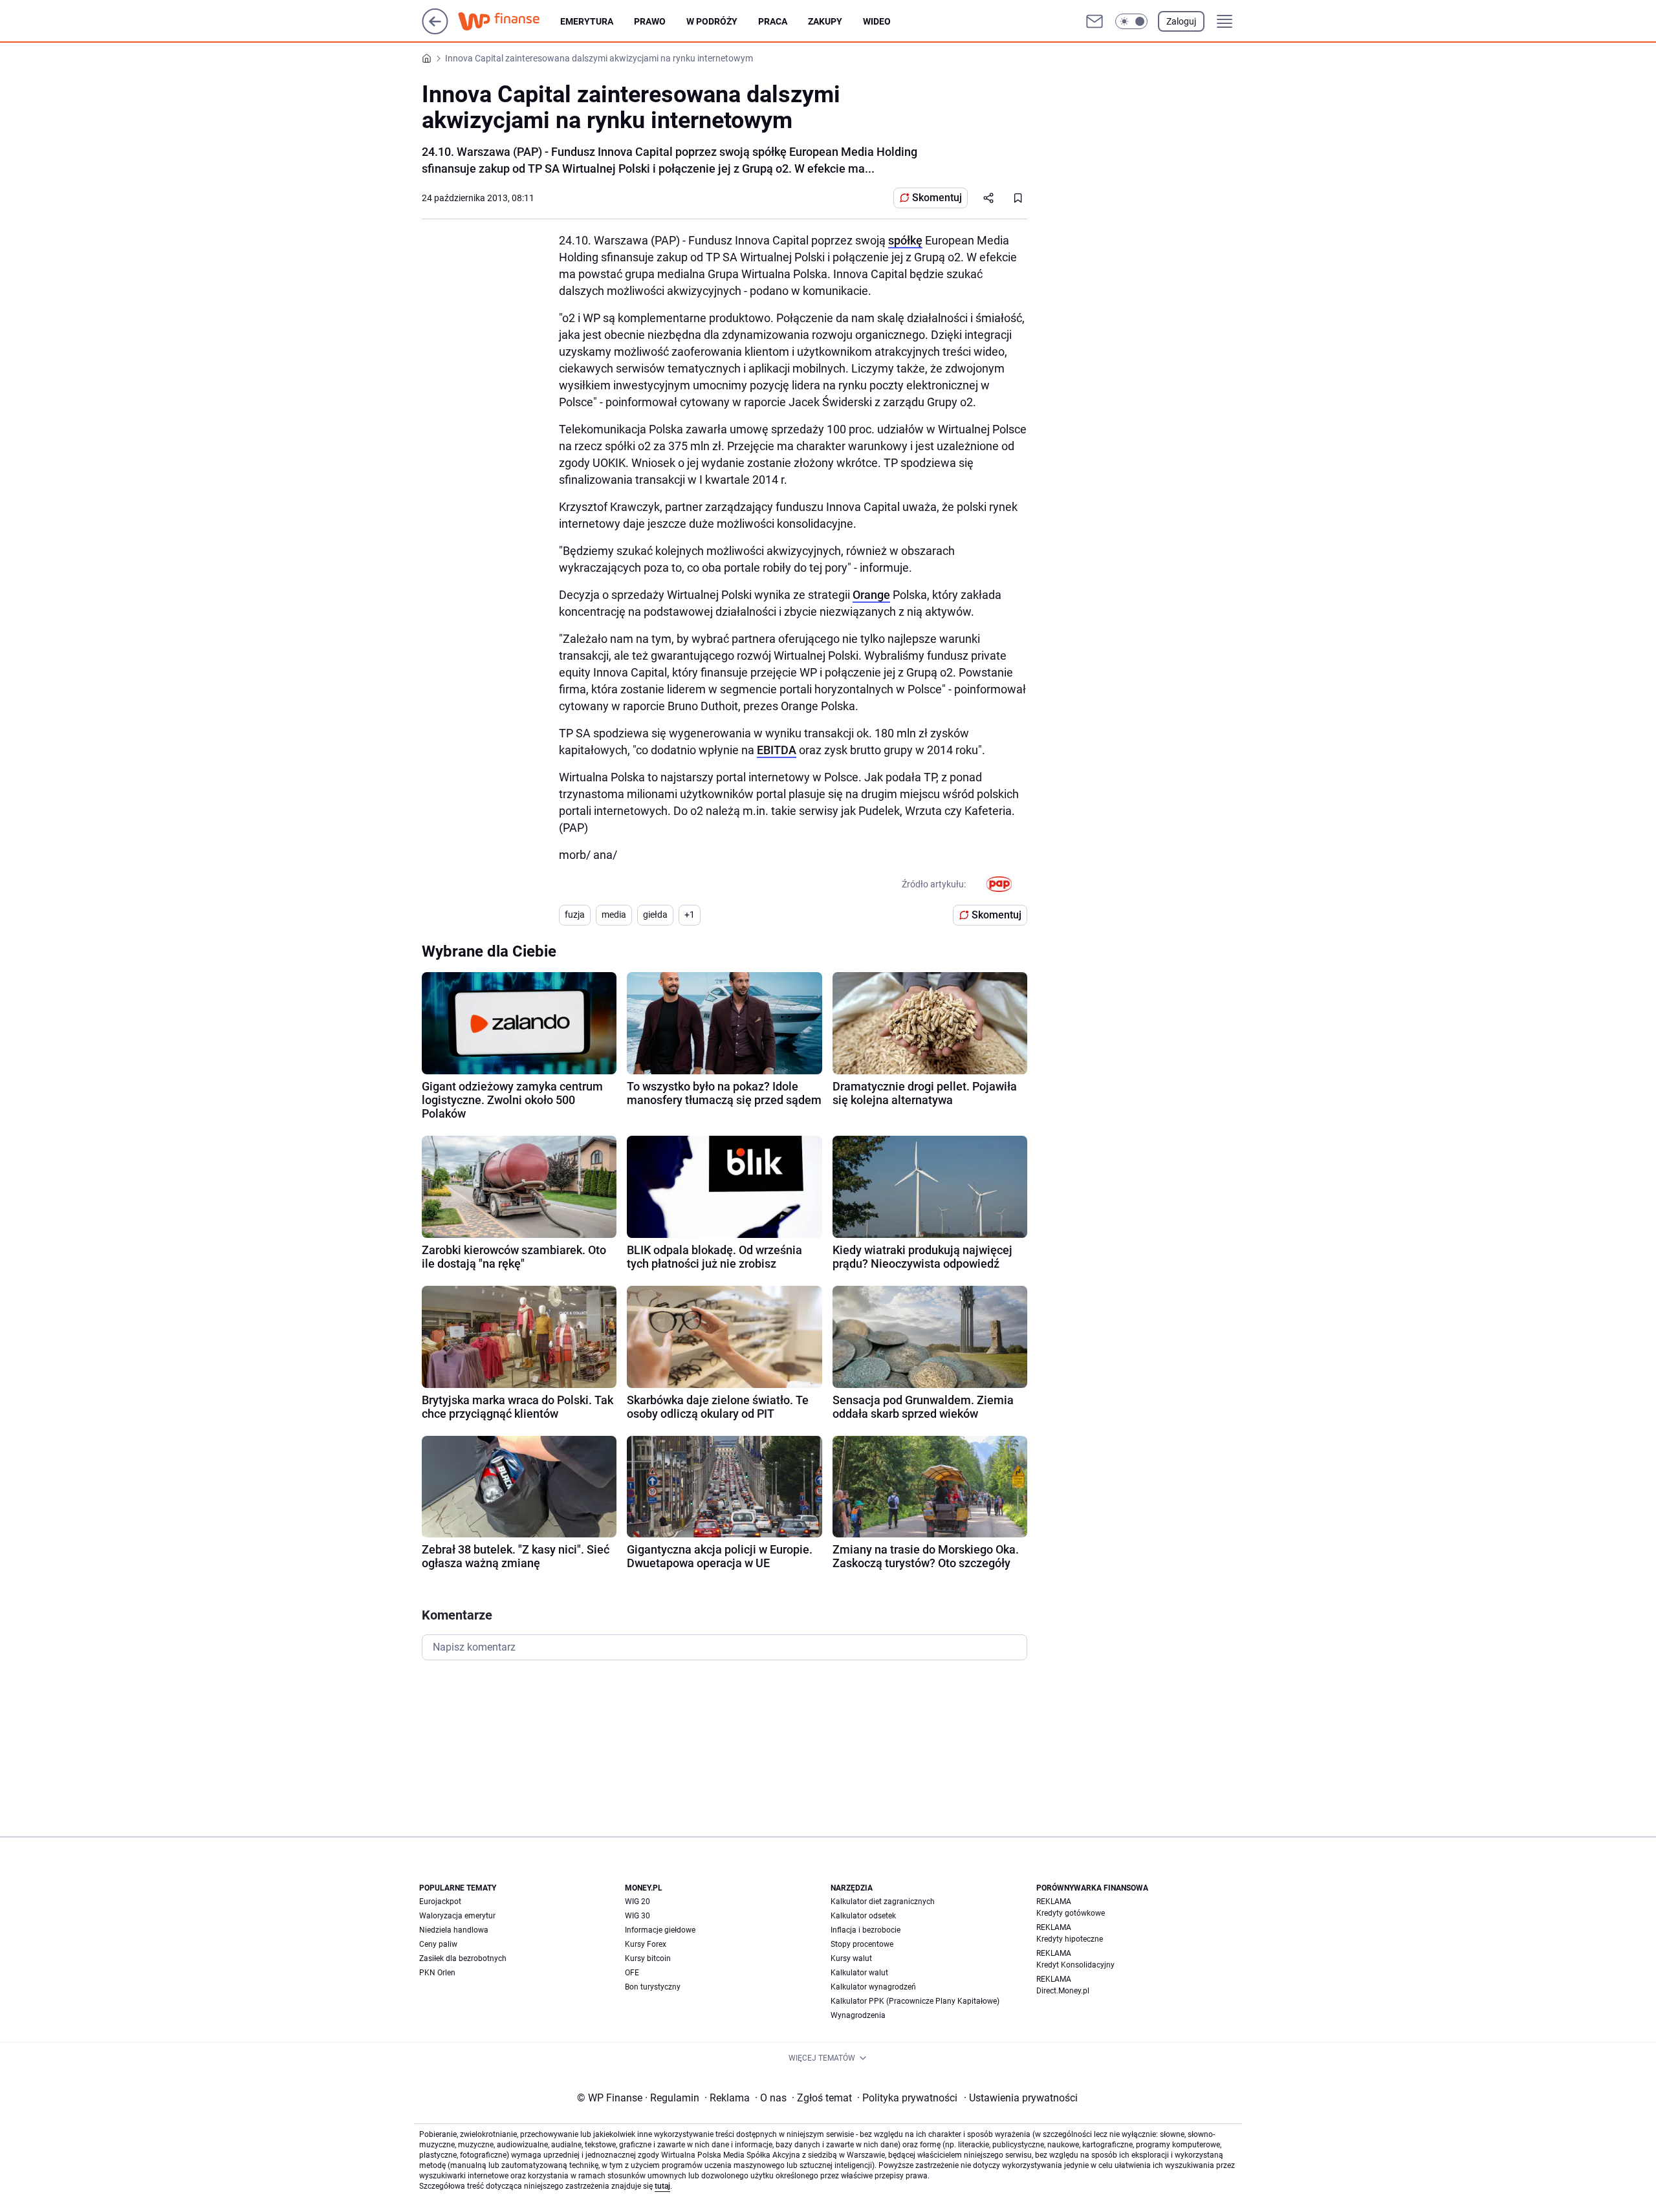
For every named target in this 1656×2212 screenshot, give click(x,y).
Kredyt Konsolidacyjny (1075, 1965)
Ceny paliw (438, 1944)
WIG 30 (637, 1916)
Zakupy (825, 21)
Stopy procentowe (862, 1944)
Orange (871, 595)
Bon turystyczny (653, 1987)
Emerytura (587, 21)
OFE (632, 1973)
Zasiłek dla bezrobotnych (463, 1958)
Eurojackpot (440, 1902)
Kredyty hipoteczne (1070, 1939)
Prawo (650, 21)
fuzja (575, 915)
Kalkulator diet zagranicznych (883, 1902)
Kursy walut (851, 1958)
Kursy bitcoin (648, 1958)
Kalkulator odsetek (863, 1916)
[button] (1131, 21)
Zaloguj (1181, 21)
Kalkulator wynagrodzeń (873, 1987)
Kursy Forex (646, 1944)
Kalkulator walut (859, 1973)
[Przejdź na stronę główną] (435, 31)
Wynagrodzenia (858, 2015)
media (614, 915)
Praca (773, 21)
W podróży (712, 21)
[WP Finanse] (509, 21)
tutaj (662, 2186)
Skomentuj (937, 198)
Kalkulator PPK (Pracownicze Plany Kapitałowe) (915, 2001)
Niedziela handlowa (454, 1930)
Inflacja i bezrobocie (866, 1930)
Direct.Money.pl (1063, 1991)
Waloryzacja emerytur (457, 1916)
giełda (655, 915)
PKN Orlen (437, 1973)
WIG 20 (637, 1902)
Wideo (877, 21)
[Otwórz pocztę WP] (1095, 21)
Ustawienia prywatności (1021, 2098)
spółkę (905, 240)
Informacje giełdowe (660, 1930)
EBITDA (777, 750)
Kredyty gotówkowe (1071, 1913)
